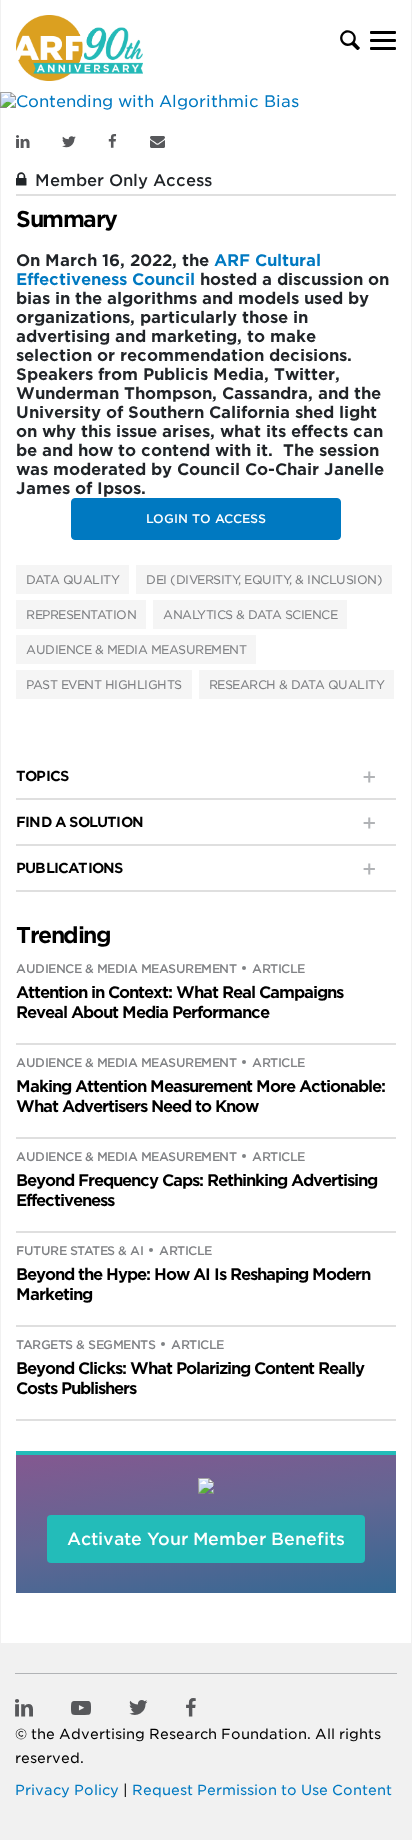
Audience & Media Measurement (136, 649)
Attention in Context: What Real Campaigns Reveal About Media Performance (179, 1002)
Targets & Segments (85, 1344)
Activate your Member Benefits (206, 1539)
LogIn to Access (206, 518)
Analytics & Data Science (250, 614)
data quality (72, 579)
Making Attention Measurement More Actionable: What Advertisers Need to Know (200, 1096)
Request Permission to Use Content (262, 1790)
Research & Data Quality (297, 684)
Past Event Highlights (104, 684)
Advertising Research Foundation (183, 1734)
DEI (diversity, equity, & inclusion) (264, 579)
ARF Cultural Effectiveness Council (168, 270)
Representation (81, 614)
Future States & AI (79, 1250)
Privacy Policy (67, 1790)
